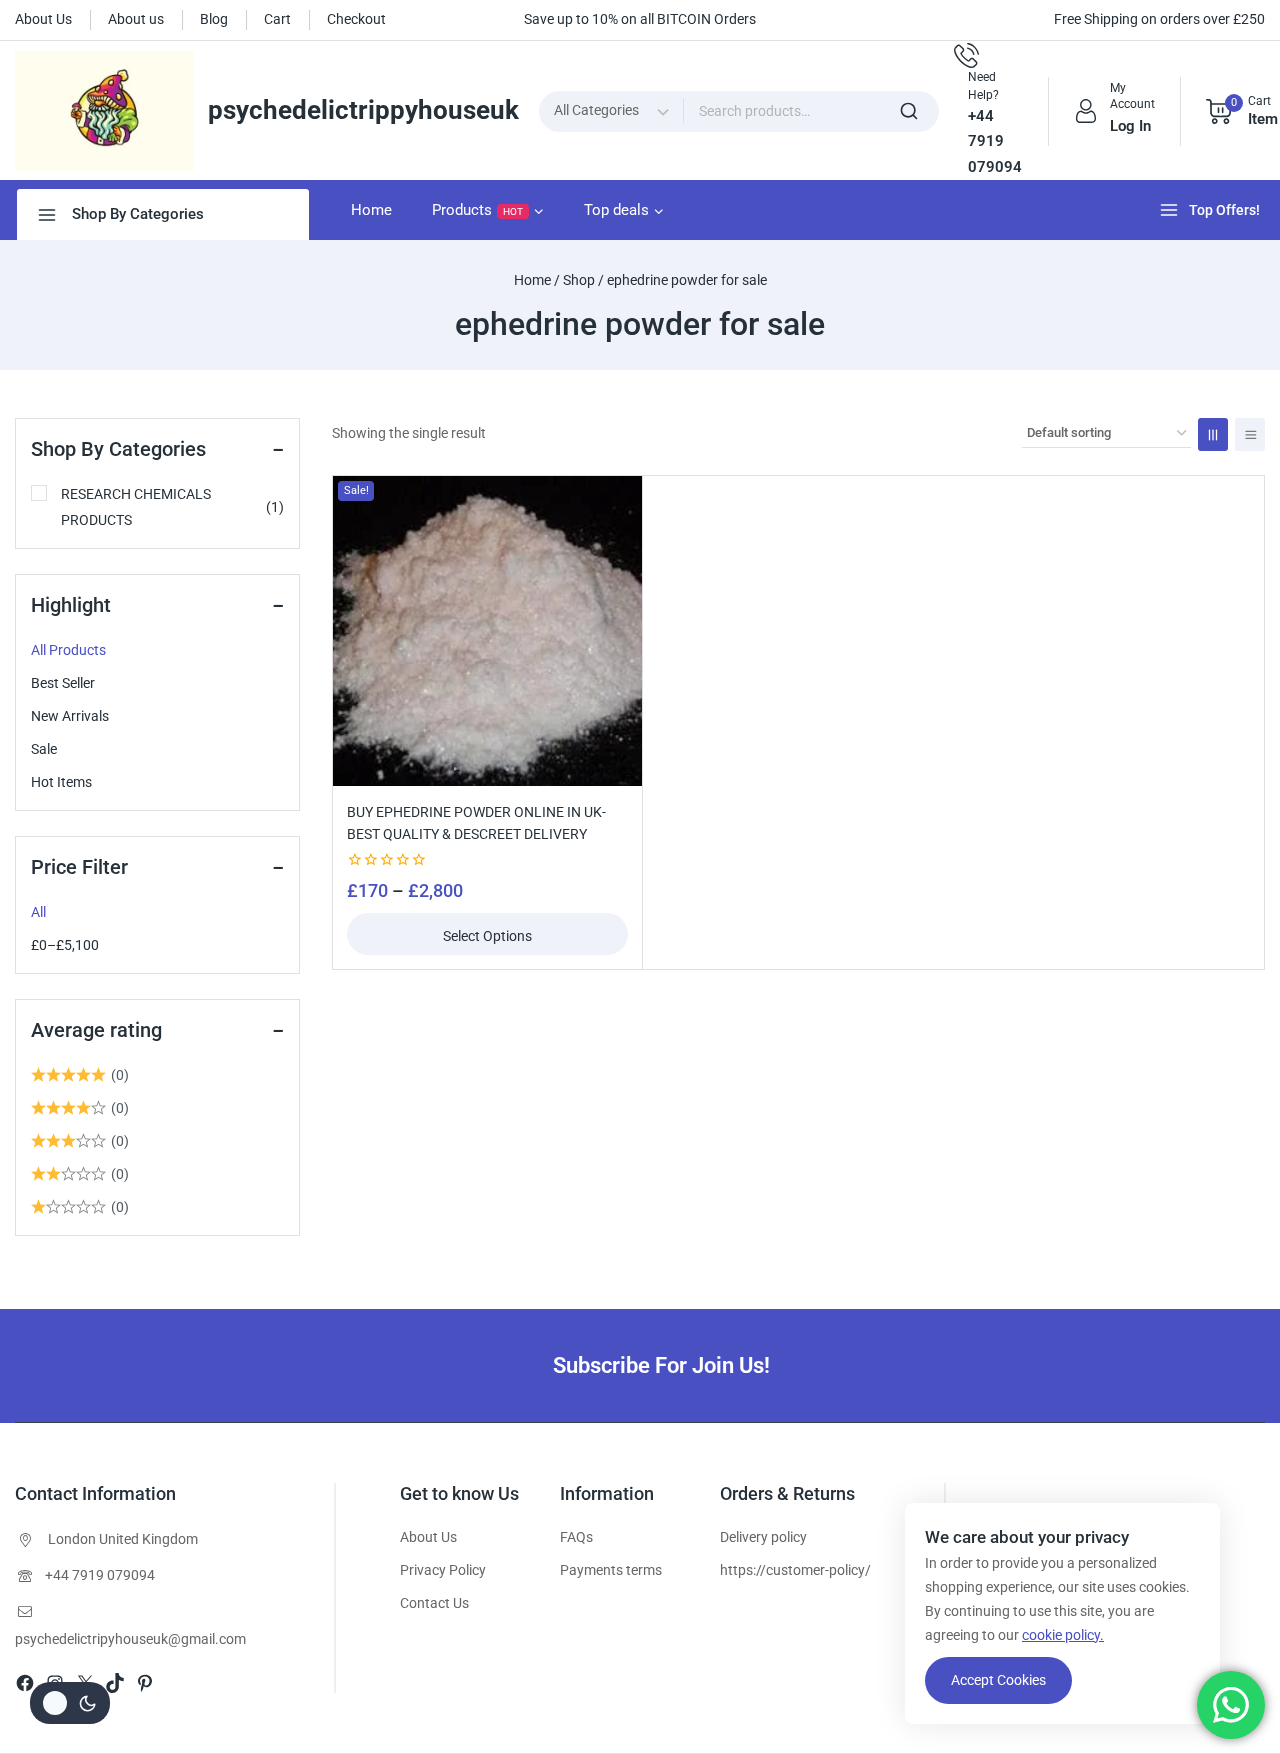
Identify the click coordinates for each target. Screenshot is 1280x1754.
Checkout (356, 19)
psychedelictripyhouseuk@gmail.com (130, 1639)
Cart (277, 19)
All (38, 912)
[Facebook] (25, 1683)
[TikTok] (115, 1683)
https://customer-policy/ (795, 1570)
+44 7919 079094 (100, 1575)
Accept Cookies (998, 1680)
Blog (214, 19)
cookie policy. (1063, 1635)
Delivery (744, 1537)
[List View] (1250, 434)
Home (371, 210)
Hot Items (61, 782)
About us (136, 19)
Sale (44, 749)
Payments (591, 1570)
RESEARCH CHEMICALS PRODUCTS (172, 507)
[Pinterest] (145, 1683)
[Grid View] (1213, 434)
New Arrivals (70, 716)
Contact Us (434, 1603)
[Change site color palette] (70, 1703)
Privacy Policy (443, 1570)
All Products (68, 650)
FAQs (576, 1537)
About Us (43, 19)
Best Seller (63, 683)
